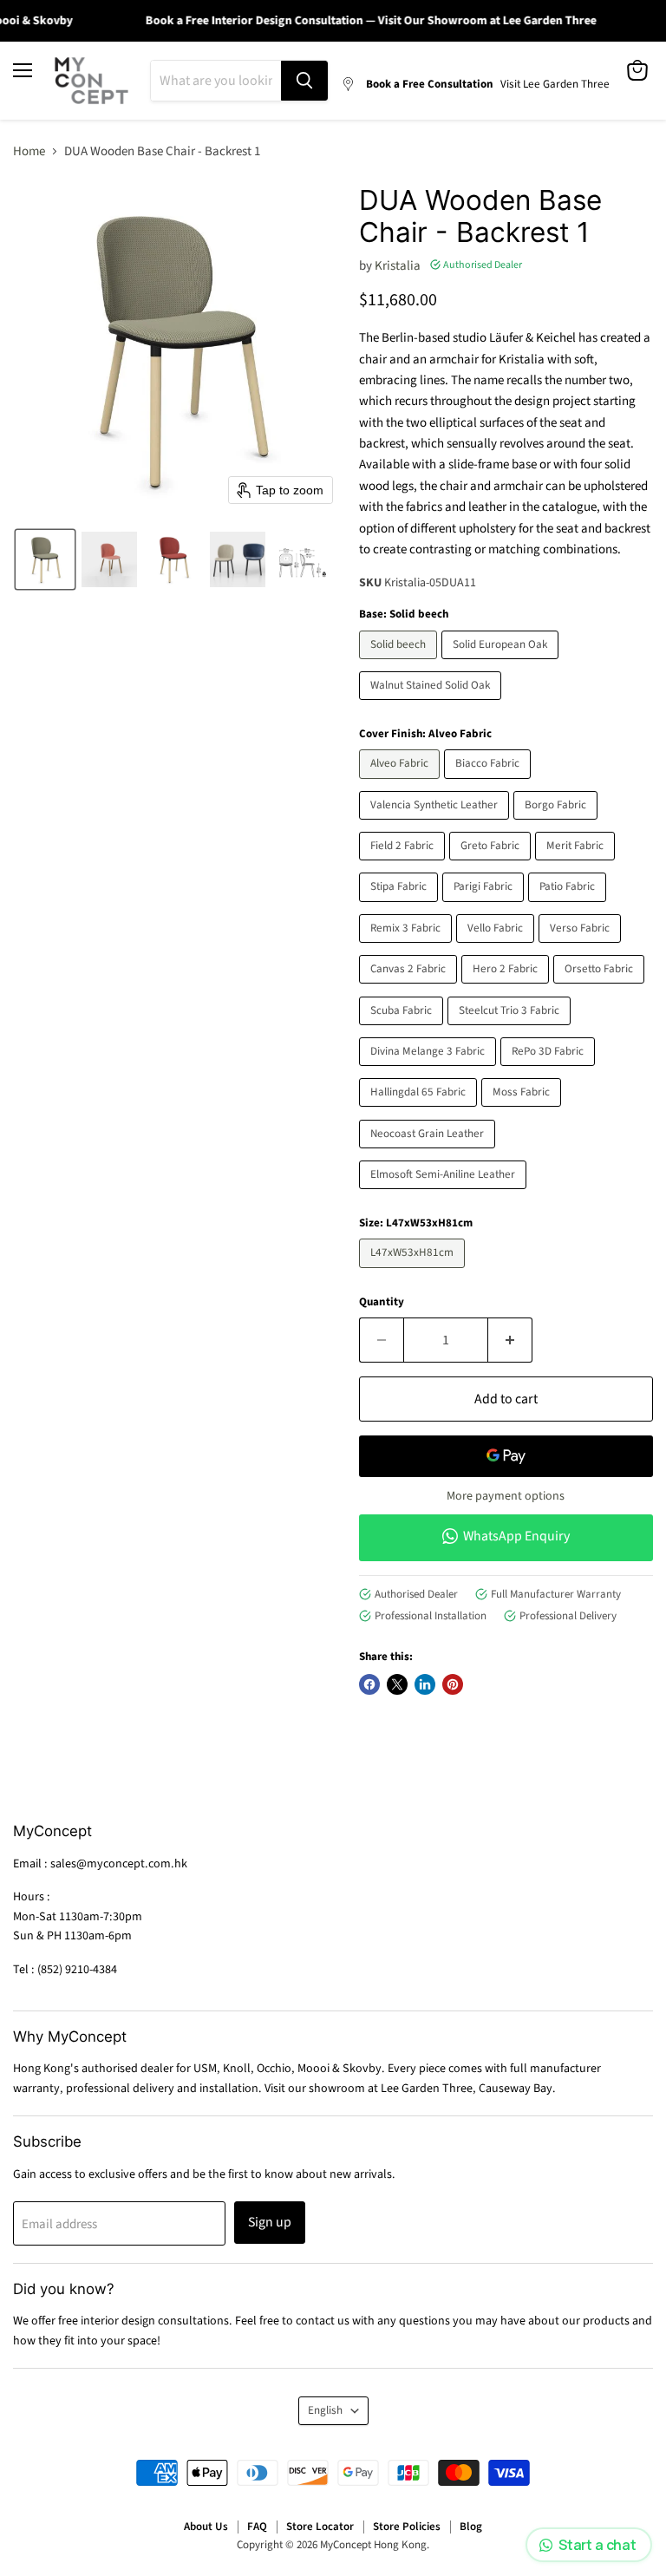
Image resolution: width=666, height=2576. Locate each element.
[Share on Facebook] (369, 1684)
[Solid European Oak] (502, 664)
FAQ (257, 2527)
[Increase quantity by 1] (510, 1340)
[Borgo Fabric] (558, 824)
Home (29, 151)
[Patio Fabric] (569, 907)
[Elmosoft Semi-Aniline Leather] (445, 1194)
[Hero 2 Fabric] (507, 988)
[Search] (304, 81)
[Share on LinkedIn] (425, 1684)
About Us (206, 2527)
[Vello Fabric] (497, 948)
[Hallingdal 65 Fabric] (420, 1111)
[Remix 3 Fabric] (408, 948)
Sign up (270, 2222)
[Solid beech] (400, 664)
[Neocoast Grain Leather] (429, 1153)
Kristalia (398, 266)
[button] (45, 559)
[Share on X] (397, 1684)
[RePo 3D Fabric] (550, 1071)
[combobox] (216, 81)
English (325, 2410)
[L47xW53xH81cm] (414, 1273)
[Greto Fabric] (492, 865)
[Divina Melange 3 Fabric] (430, 1071)
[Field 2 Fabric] (404, 865)
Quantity (382, 1302)
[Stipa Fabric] (401, 907)
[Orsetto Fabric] (601, 988)
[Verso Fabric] (582, 948)
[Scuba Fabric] (403, 1030)
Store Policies (407, 2527)
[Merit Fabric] (577, 865)
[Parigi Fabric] (485, 907)
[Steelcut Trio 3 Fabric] (511, 1030)
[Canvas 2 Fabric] (410, 988)
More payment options (506, 1496)
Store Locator (320, 2527)
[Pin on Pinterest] (453, 1684)
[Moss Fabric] (523, 1111)
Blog (471, 2527)
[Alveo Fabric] (402, 784)
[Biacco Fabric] (490, 784)
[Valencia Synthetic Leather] (436, 824)
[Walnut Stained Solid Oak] (432, 705)
